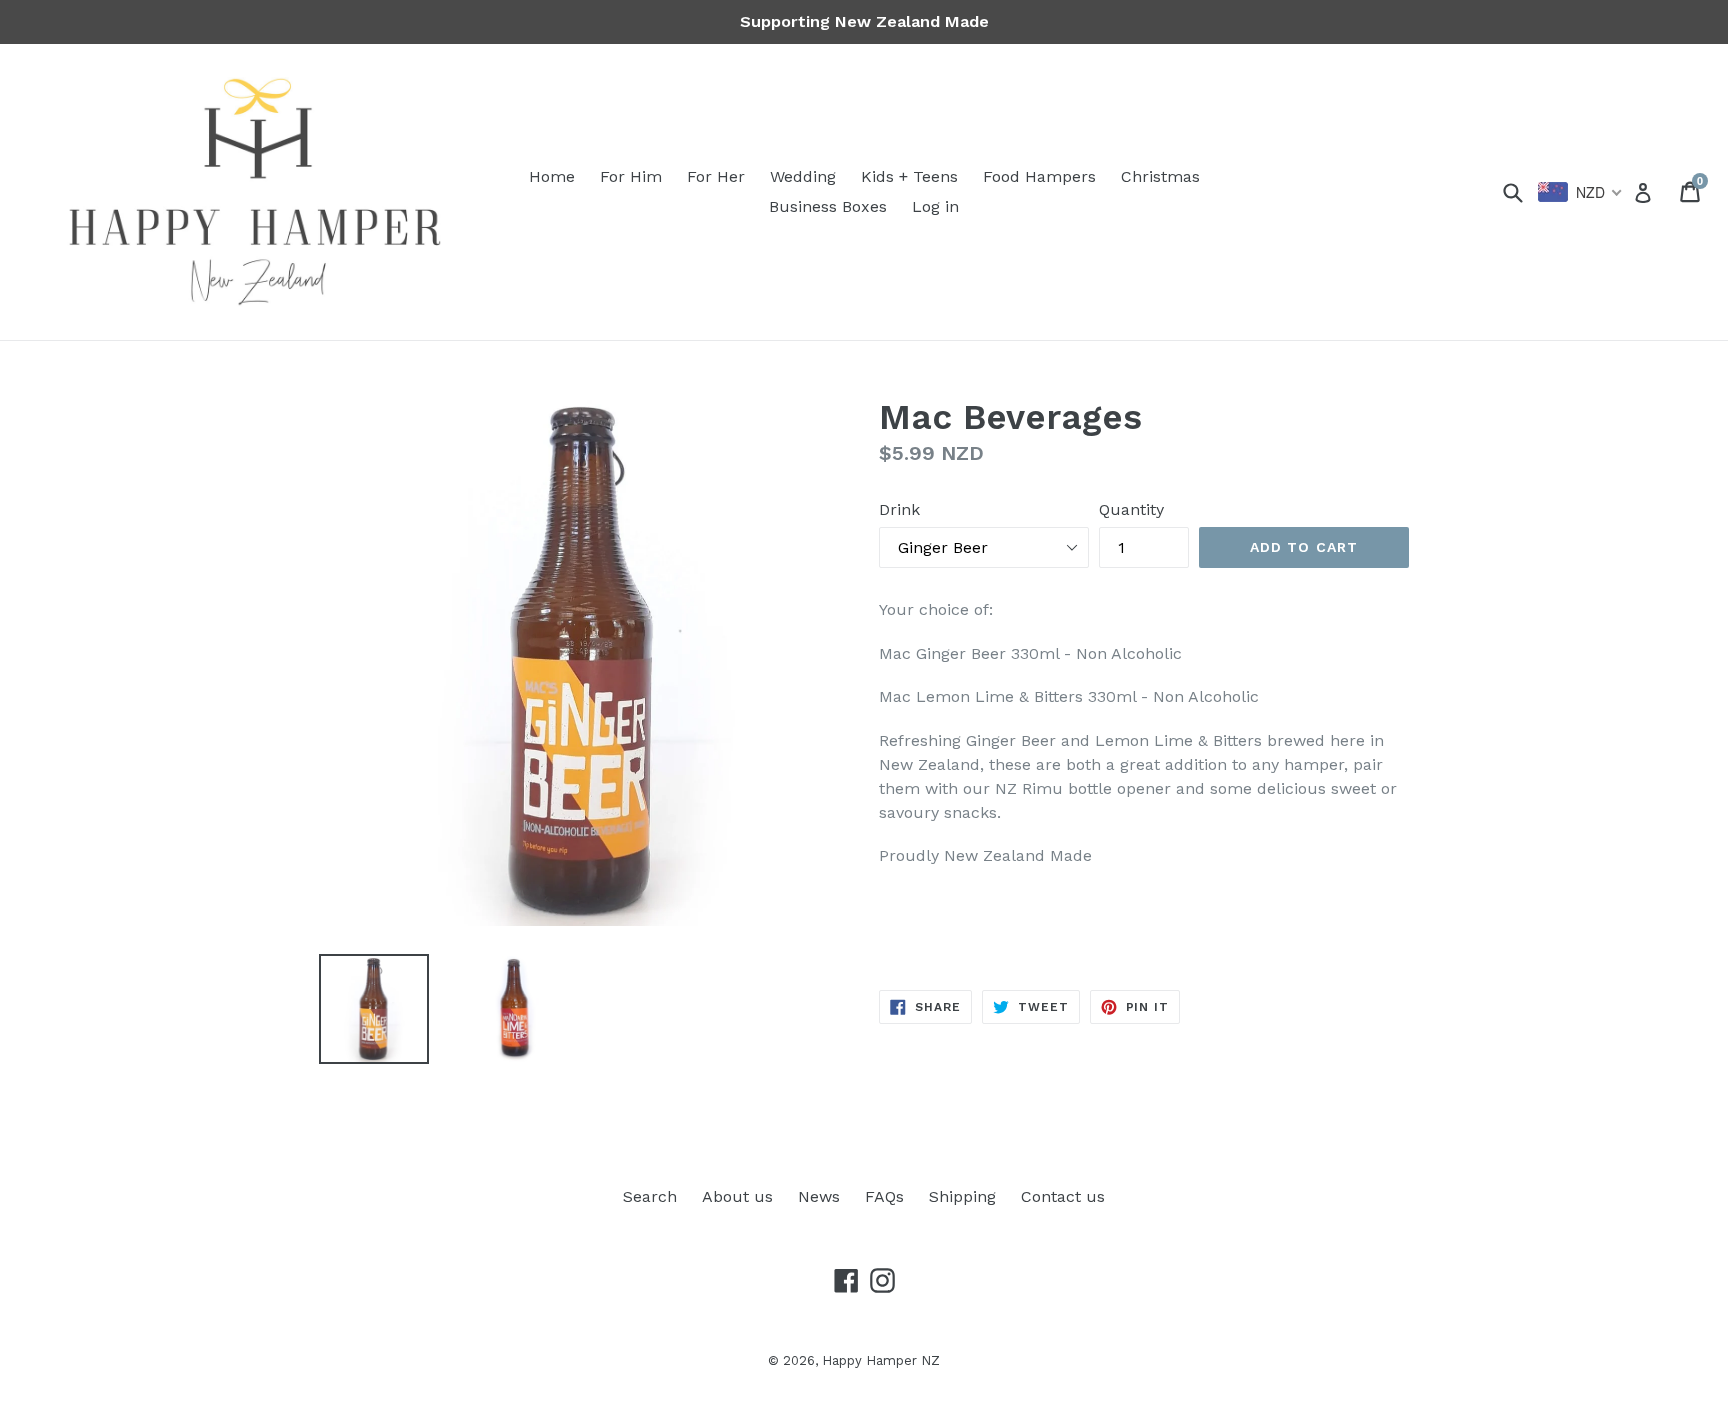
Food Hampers (1039, 176)
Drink (899, 509)
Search (650, 1196)
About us (737, 1196)
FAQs (884, 1196)
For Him (631, 176)
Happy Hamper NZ (881, 1360)
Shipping (962, 1196)
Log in (935, 206)
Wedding (803, 176)
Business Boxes (828, 206)
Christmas (1160, 176)
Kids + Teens (909, 176)
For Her (716, 176)
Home (552, 176)
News (819, 1196)
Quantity (1131, 509)
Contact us (1063, 1196)
